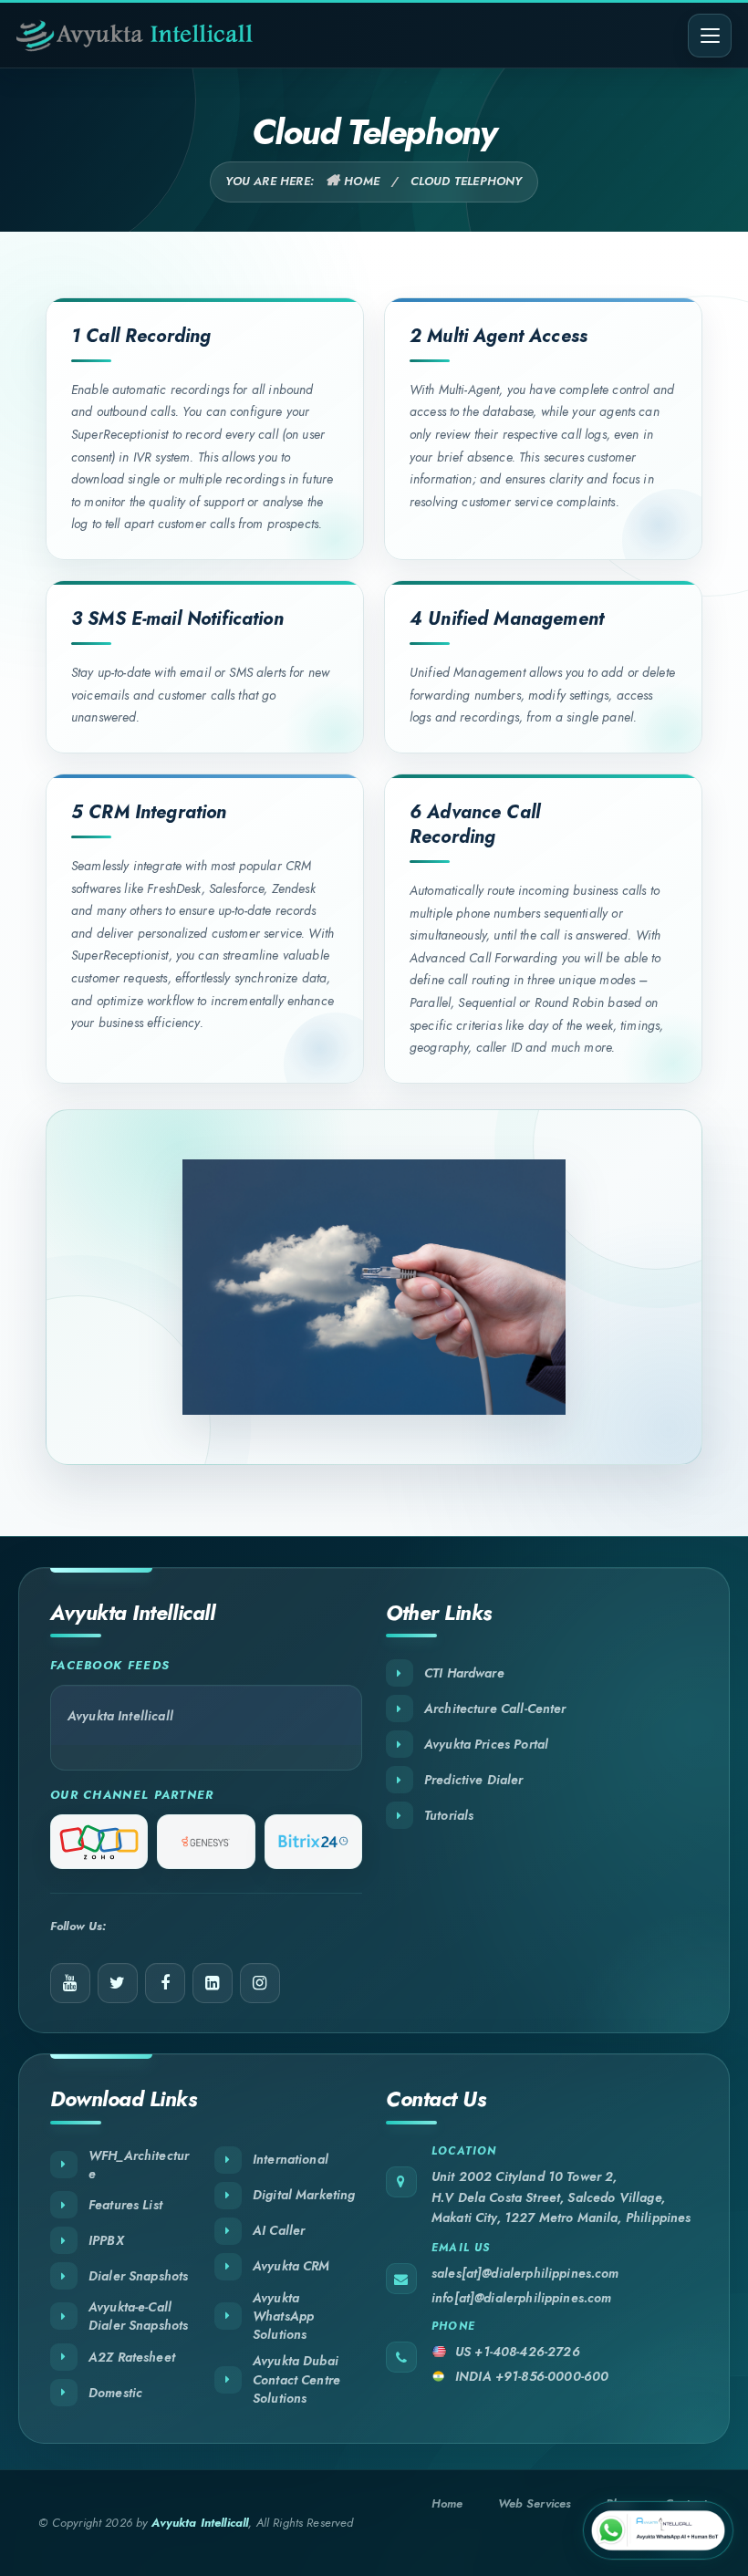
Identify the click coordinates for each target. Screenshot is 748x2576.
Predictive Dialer (474, 1780)
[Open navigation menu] (710, 36)
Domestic (115, 2393)
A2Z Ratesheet (132, 2357)
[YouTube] (70, 1983)
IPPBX (106, 2240)
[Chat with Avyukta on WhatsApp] (658, 2530)
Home (362, 181)
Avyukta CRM (291, 2266)
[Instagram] (260, 1983)
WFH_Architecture (139, 2165)
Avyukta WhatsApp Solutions (283, 2316)
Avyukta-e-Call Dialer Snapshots (138, 2316)
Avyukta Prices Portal (486, 1744)
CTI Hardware (464, 1673)
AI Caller (279, 2230)
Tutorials (449, 1815)
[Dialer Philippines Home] (135, 36)
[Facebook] (165, 1983)
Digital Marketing (304, 2195)
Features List (125, 2205)
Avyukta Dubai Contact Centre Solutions (296, 2379)
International (291, 2159)
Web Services (535, 2503)
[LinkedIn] (213, 1983)
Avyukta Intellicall (120, 1716)
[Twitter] (118, 1983)
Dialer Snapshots (138, 2276)
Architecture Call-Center (495, 1709)
